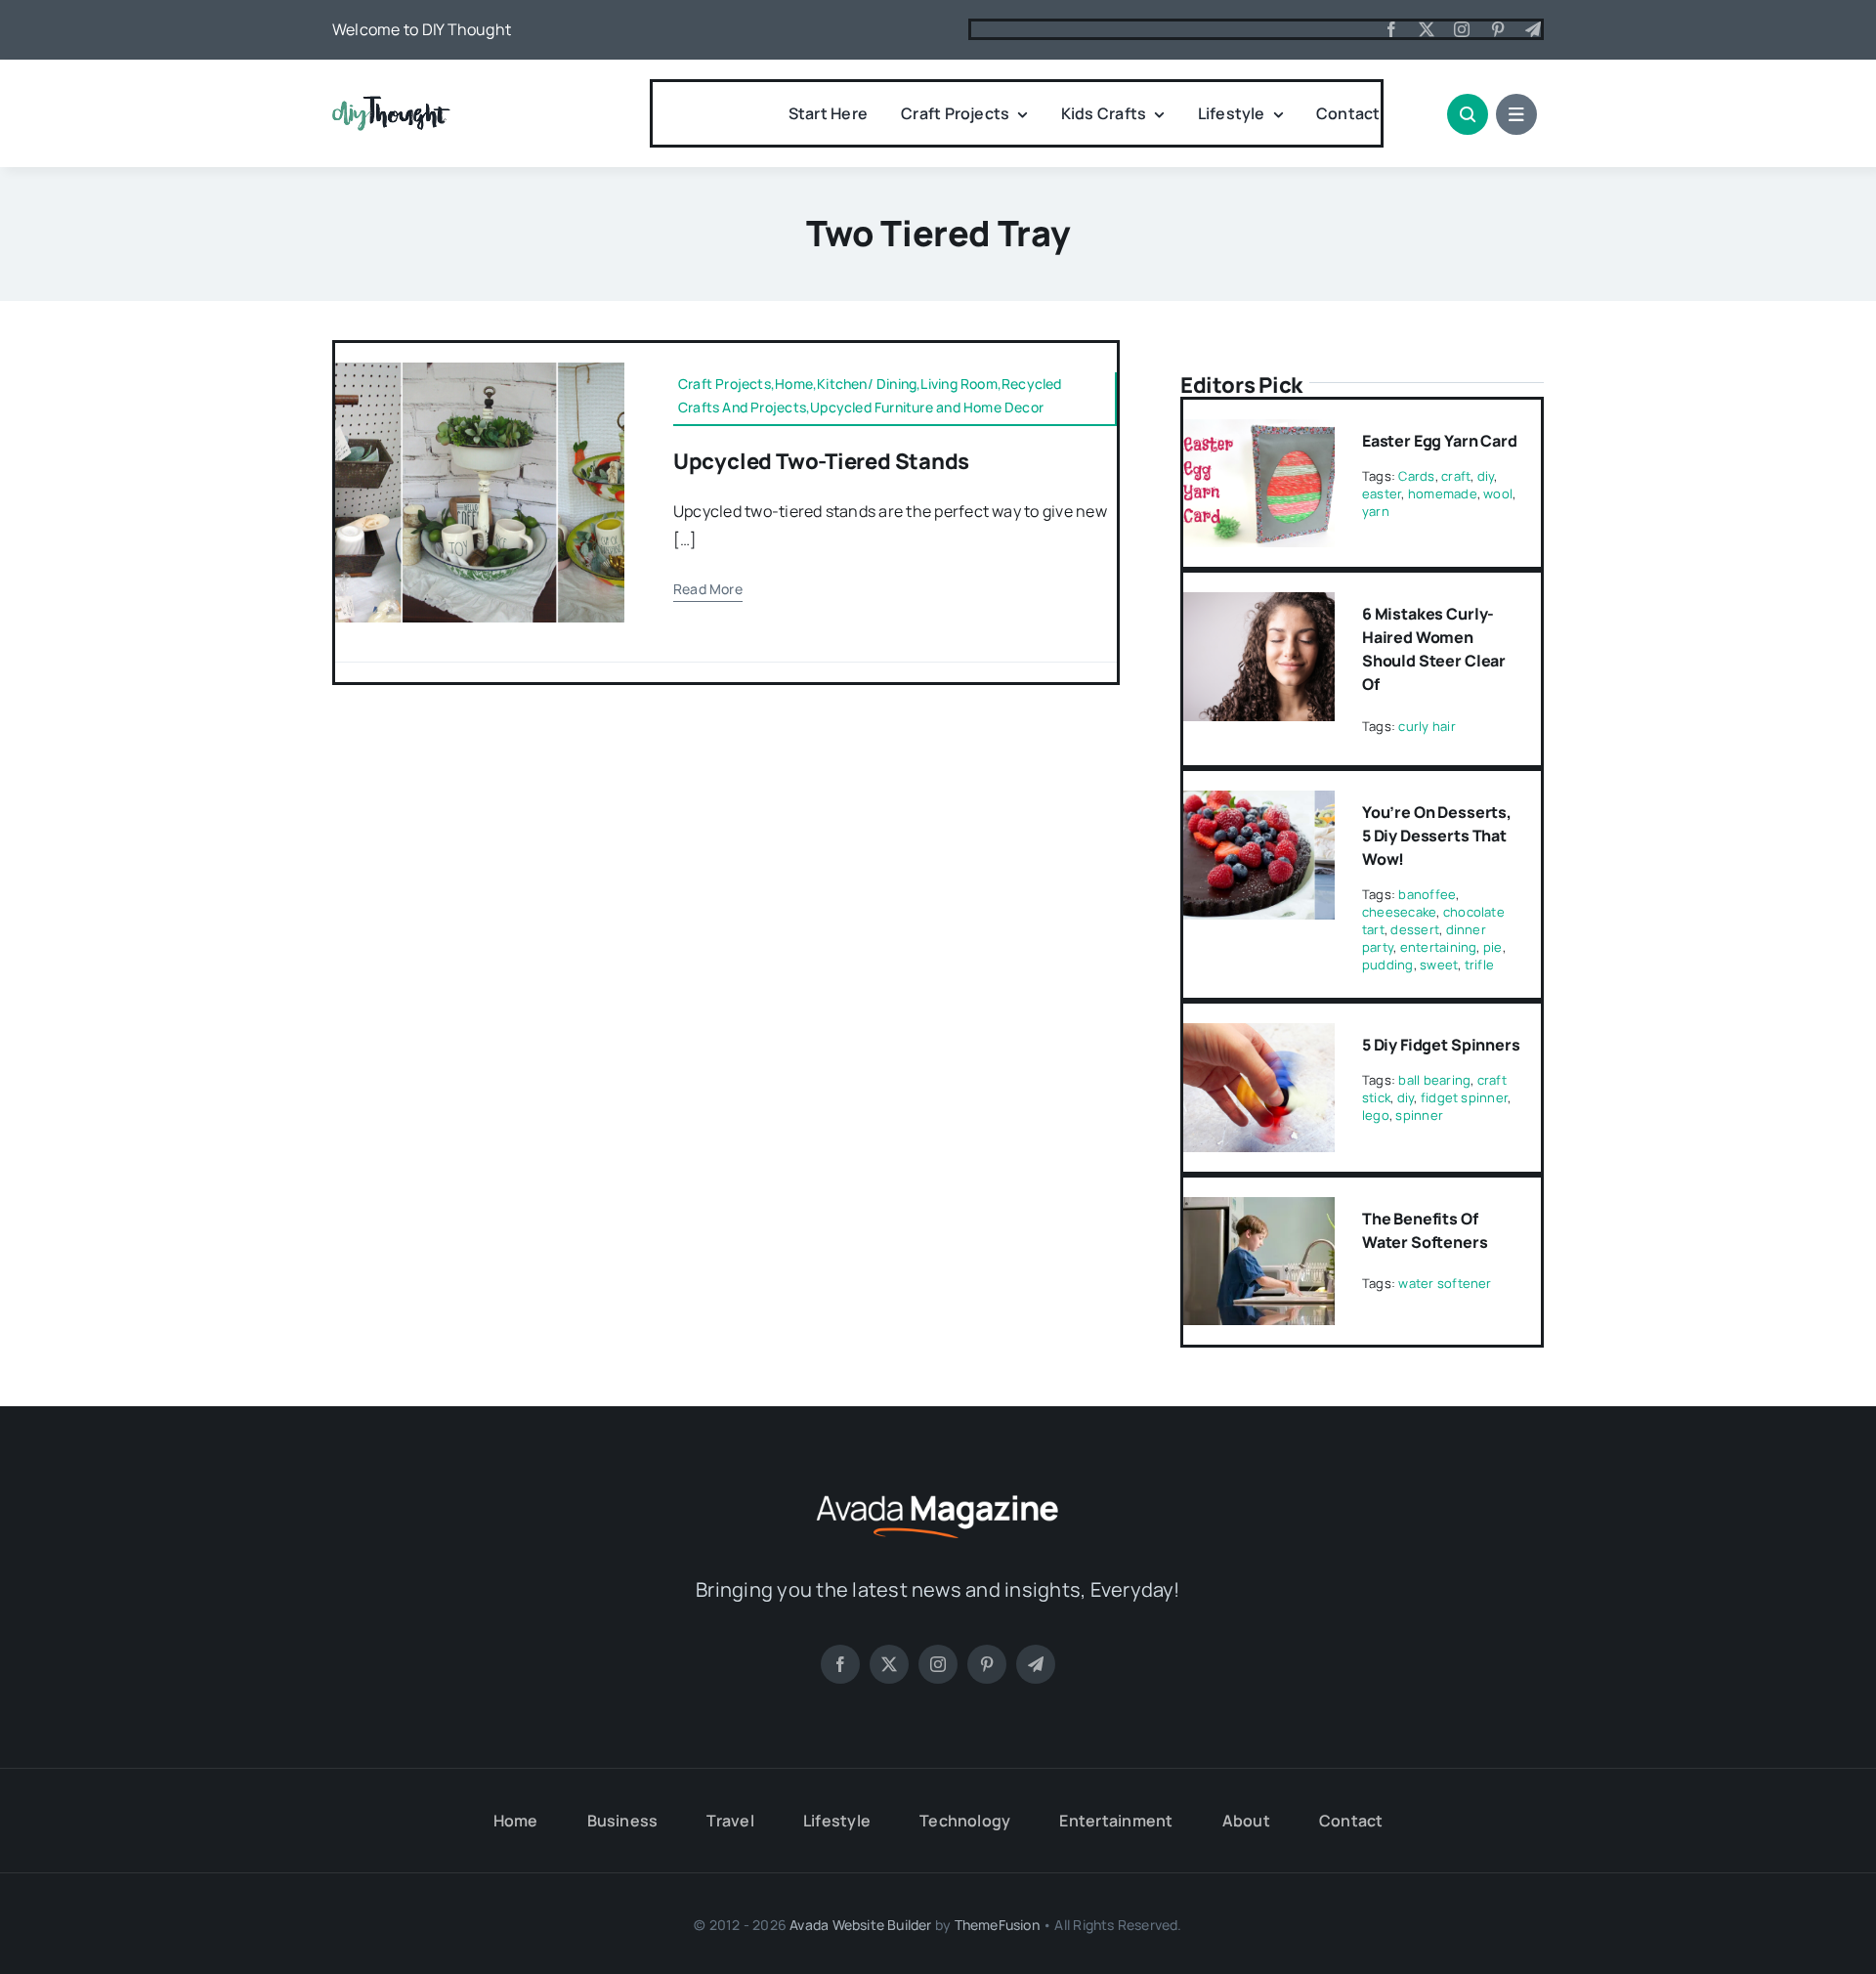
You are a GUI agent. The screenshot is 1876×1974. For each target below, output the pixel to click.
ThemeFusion (997, 1925)
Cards (1416, 476)
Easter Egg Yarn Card (1440, 441)
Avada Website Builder (860, 1925)
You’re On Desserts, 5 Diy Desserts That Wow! (1437, 836)
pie (1493, 947)
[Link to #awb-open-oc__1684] (1516, 114)
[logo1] (391, 104)
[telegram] (1533, 29)
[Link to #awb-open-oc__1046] (1468, 114)
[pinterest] (1498, 29)
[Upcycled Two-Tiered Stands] (480, 370)
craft (1456, 476)
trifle (1479, 965)
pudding (1388, 965)
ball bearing (1434, 1080)
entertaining (1439, 947)
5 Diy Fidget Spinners (1441, 1045)
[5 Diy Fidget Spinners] (1259, 1037)
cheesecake (1399, 912)
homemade (1443, 493)
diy (1486, 476)
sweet (1439, 965)
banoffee (1427, 894)
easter (1382, 493)
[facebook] (1391, 29)
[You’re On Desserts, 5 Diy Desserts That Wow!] (1259, 804)
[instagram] (1462, 29)
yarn (1376, 511)
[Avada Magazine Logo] (938, 1492)
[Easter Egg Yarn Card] (1259, 433)
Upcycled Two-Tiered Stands (821, 461)
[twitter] (1427, 29)
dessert (1415, 929)
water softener (1445, 1283)
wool (1498, 493)
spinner (1419, 1115)
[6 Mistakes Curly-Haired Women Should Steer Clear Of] (1259, 606)
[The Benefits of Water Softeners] (1259, 1211)
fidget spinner (1464, 1097)
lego (1376, 1115)
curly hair (1427, 726)
